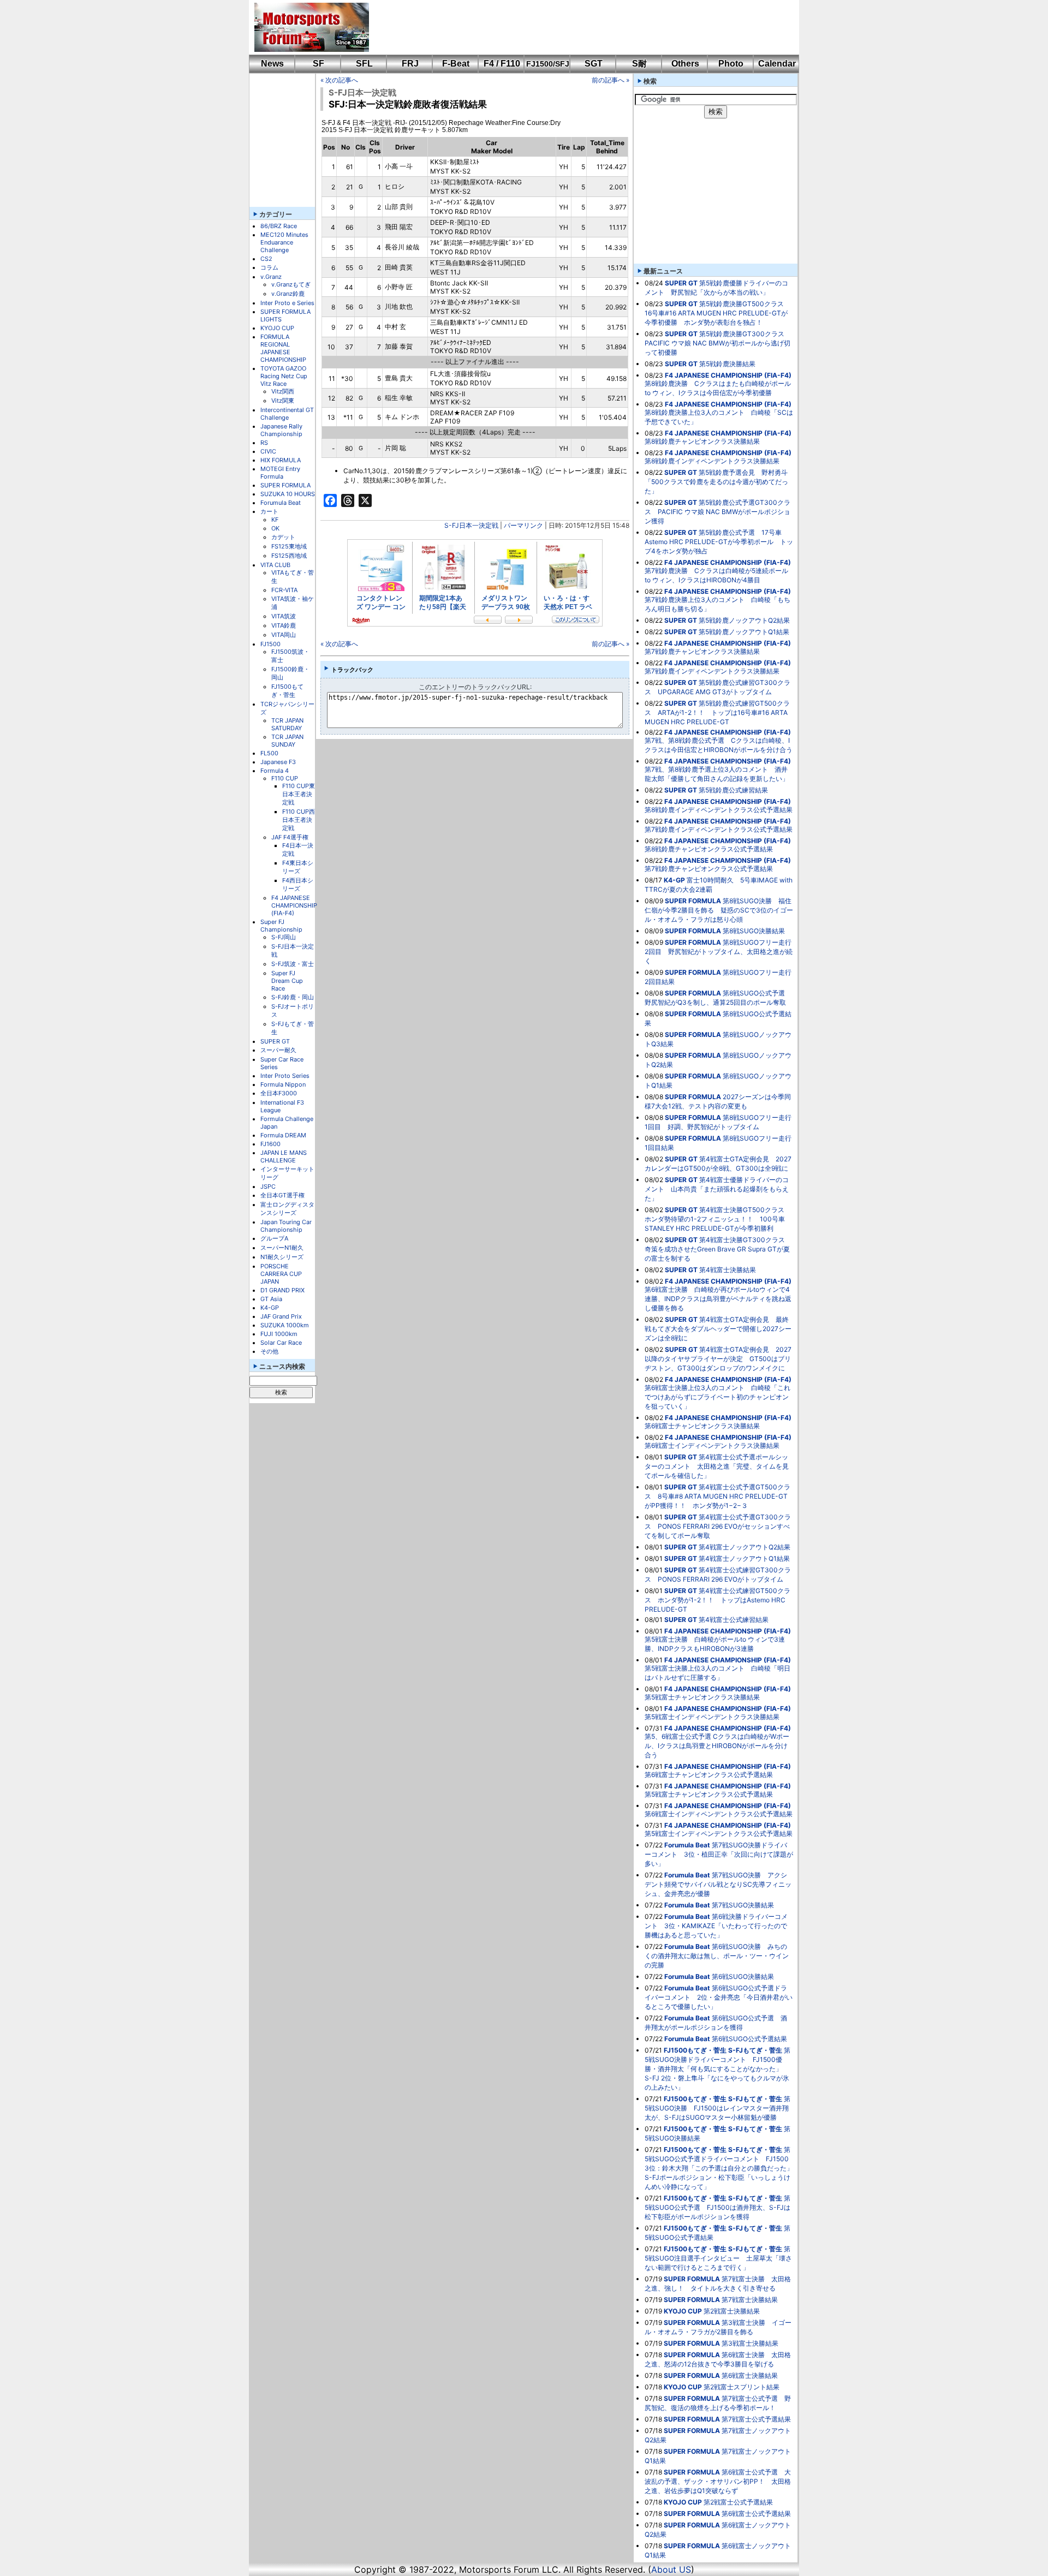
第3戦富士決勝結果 (750, 2343)
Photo (731, 64)
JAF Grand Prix (281, 1316)
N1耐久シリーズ (282, 1257)
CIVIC (268, 451)
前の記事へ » (611, 80)
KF (275, 520)
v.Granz (271, 277)
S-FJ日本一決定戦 (362, 93)
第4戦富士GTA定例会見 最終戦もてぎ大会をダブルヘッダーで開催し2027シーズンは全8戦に (718, 1329)
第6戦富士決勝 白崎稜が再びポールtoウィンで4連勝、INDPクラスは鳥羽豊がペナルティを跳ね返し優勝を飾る (718, 1299)
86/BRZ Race (279, 226)
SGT (594, 64)
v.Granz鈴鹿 (288, 294)
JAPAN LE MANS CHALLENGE (284, 1156)
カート (269, 511)
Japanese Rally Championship (281, 430)
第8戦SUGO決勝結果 (754, 931)
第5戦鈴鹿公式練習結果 (733, 790)
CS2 (266, 259)
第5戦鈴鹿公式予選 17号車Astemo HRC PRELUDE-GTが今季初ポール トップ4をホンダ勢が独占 (719, 542)
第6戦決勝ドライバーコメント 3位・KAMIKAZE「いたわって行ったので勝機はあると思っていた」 (716, 1926)
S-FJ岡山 (284, 937)
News (272, 64)
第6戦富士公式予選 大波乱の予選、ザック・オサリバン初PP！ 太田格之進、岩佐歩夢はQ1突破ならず (718, 2481)
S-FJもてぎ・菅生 (755, 2050)
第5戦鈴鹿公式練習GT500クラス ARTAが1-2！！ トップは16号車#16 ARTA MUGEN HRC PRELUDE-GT (717, 712)
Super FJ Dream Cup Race (287, 981)
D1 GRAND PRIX (282, 1290)
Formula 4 (275, 771)
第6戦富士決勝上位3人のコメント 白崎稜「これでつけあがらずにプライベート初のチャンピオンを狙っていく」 (717, 1397)
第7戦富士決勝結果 (750, 2300)
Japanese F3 (278, 762)
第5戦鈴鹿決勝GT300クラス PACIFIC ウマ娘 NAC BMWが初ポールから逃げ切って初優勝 (718, 343)
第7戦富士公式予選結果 (756, 2419)
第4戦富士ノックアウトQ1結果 (744, 1558)
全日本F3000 (279, 1093)
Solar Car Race (281, 1343)
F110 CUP (285, 778)
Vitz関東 (283, 401)
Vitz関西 (283, 391)
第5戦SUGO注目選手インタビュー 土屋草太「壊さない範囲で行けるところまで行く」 (718, 2258)
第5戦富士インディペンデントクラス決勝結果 (712, 1717)
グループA (274, 1238)
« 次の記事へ (339, 80)
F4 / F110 (502, 64)
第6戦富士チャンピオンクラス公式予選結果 (709, 1775)
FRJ (410, 64)
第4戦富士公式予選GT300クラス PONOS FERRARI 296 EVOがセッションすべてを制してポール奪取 (718, 1526)
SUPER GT (275, 1041)
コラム (269, 267)
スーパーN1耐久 (282, 1248)
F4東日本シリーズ (298, 867)
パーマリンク (523, 525)
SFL (364, 64)
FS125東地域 (289, 546)
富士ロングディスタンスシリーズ (287, 1209)
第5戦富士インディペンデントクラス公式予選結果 (719, 1833)
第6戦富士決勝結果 (750, 2375)
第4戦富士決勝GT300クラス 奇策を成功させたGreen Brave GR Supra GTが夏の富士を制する (718, 1249)
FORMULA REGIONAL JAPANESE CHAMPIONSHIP (283, 348)
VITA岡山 (284, 635)
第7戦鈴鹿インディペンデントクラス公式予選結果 (719, 829)
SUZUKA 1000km (285, 1325)
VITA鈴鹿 (284, 625)
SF (318, 64)
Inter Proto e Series (287, 303)
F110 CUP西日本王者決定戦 (299, 820)
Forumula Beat (281, 503)
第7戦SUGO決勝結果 (743, 1905)
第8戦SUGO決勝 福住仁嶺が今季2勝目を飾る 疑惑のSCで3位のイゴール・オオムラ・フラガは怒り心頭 (719, 910)
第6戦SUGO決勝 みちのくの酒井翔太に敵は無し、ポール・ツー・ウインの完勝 (717, 1956)
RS (264, 443)
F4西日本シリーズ (298, 884)
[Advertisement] (576, 27)
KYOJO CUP (277, 328)
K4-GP (270, 1308)
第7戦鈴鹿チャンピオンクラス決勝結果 (702, 651)
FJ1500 (270, 644)
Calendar (777, 64)
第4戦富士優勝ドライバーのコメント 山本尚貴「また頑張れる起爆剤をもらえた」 (717, 1189)
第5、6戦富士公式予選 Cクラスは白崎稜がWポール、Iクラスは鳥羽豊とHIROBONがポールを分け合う (717, 1746)
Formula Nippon (283, 1084)
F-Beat (456, 64)
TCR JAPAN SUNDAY (287, 741)
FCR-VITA (284, 590)
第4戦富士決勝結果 (728, 1270)
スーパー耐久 (278, 1050)
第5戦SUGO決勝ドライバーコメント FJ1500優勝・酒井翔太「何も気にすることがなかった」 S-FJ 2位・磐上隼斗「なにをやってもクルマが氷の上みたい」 (717, 2069)
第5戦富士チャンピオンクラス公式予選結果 (709, 1794)
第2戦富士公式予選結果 (738, 2502)
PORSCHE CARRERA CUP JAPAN (281, 1274)
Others (685, 64)
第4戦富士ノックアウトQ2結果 (745, 1547)
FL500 (269, 753)
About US (671, 2569)
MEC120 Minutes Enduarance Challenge (284, 242)
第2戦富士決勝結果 (732, 2311)
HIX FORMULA (281, 460)
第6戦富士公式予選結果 (756, 2514)
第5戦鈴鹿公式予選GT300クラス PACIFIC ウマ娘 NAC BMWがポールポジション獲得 (717, 512)
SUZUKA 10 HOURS (288, 494)
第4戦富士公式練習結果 (734, 1620)
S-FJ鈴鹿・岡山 (293, 997)
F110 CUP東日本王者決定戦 (299, 794)
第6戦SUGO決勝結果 (743, 1976)
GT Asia (271, 1299)
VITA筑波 (284, 616)
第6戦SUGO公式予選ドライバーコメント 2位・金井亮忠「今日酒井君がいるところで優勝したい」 (719, 1997)
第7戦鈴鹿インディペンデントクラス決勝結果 (712, 671)
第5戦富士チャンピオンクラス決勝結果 (702, 1697)
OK (275, 528)
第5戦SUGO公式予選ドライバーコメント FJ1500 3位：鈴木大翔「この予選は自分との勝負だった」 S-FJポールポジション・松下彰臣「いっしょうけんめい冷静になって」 (722, 2168)
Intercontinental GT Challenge (287, 414)
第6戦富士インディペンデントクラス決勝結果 (712, 1445)
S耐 (639, 64)
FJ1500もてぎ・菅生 (287, 691)
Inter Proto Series (285, 1076)
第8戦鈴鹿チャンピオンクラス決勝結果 (702, 441)
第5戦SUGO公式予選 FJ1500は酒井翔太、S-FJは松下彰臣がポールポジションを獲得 (717, 2207)
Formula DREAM (283, 1135)
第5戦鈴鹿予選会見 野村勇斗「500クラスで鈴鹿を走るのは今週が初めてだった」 (716, 482)
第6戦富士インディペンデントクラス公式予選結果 (719, 1814)
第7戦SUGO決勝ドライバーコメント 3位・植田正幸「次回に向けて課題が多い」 (719, 1854)
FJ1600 (270, 1144)
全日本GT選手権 (282, 1195)
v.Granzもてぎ (291, 284)
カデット (283, 537)
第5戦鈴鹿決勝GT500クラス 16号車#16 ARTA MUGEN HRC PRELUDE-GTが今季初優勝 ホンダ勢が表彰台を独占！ (717, 313)
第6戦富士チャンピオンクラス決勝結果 (702, 1426)
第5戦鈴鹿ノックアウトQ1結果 (744, 632)
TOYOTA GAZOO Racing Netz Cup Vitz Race (284, 376)
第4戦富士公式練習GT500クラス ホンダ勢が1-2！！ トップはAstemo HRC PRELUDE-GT (717, 1600)
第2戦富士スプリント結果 (742, 2387)
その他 (269, 1351)
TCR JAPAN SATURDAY (287, 724)
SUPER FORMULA (285, 485)
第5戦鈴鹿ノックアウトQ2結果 (744, 620)
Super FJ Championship (281, 926)
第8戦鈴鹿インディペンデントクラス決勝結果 (712, 461)
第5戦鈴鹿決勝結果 (727, 364)
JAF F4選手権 (290, 837)
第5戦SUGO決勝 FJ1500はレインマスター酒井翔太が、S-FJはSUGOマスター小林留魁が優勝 (717, 2108)
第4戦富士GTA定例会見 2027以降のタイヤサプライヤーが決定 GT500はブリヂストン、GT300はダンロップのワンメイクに (718, 1359)
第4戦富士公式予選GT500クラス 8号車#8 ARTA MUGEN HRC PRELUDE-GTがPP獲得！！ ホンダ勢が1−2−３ (717, 1496)
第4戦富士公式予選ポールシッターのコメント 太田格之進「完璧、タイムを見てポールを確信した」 (717, 1466)
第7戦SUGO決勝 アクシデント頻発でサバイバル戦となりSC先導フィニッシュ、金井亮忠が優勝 (718, 1884)
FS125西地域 (289, 556)
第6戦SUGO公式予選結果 (749, 2039)
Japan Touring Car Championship (286, 1226)
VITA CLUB (275, 565)
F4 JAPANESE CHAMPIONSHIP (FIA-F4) (294, 905)
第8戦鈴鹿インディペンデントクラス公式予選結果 (719, 810)
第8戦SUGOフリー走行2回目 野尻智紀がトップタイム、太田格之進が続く (719, 952)
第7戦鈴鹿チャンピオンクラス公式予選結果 (709, 869)
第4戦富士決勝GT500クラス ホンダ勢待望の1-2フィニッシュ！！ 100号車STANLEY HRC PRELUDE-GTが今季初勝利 (718, 1219)
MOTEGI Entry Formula (280, 473)
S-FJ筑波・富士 (293, 964)
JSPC (268, 1186)
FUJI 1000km (279, 1334)
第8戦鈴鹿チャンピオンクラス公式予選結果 (709, 849)
